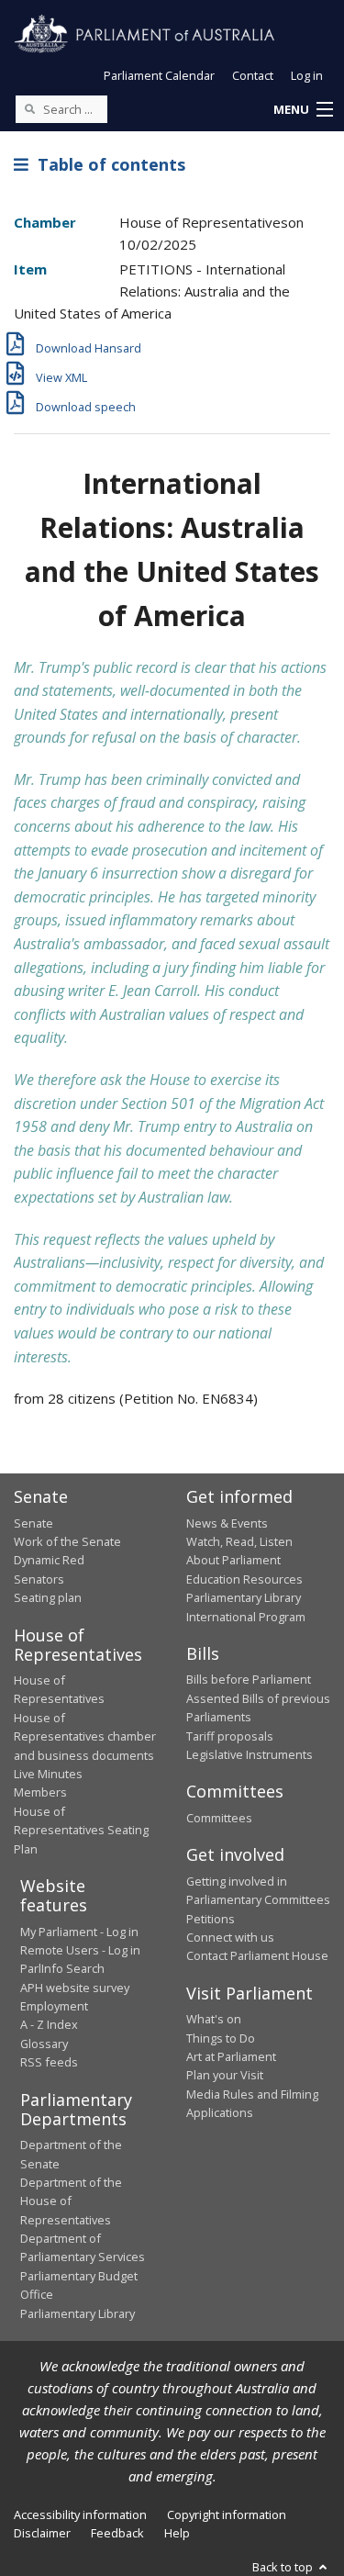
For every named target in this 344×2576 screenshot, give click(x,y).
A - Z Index (49, 2024)
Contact (253, 75)
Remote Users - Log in (80, 1950)
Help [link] (177, 2533)
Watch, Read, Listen (239, 1541)
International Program (246, 1617)
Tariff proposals (230, 1736)
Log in (307, 75)
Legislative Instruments (250, 1754)
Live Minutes (48, 1774)
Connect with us (230, 1937)
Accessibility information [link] (80, 2514)
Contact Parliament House (257, 1955)
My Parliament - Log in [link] (79, 1932)
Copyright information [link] (227, 2514)
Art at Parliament (231, 2056)
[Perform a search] (29, 108)
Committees (219, 1818)
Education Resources (244, 1579)
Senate (33, 1523)
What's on (214, 2019)
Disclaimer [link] (42, 2533)
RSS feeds (49, 2062)
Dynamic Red (49, 1560)
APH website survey (75, 1988)
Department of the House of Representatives (71, 2201)
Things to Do (221, 2038)
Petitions (211, 1919)
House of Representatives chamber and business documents (85, 1736)
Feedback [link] (117, 2533)
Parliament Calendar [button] (159, 75)
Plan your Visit (225, 2075)
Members (40, 1792)
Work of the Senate (67, 1541)
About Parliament (233, 1560)
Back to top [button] (284, 2567)
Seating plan (48, 1597)
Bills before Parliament (249, 1679)
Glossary (44, 2044)
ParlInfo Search (62, 1968)
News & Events (227, 1523)
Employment (54, 2006)
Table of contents (107, 164)
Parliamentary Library (244, 1597)
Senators (39, 1579)
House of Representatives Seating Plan (81, 1830)
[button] (303, 110)
